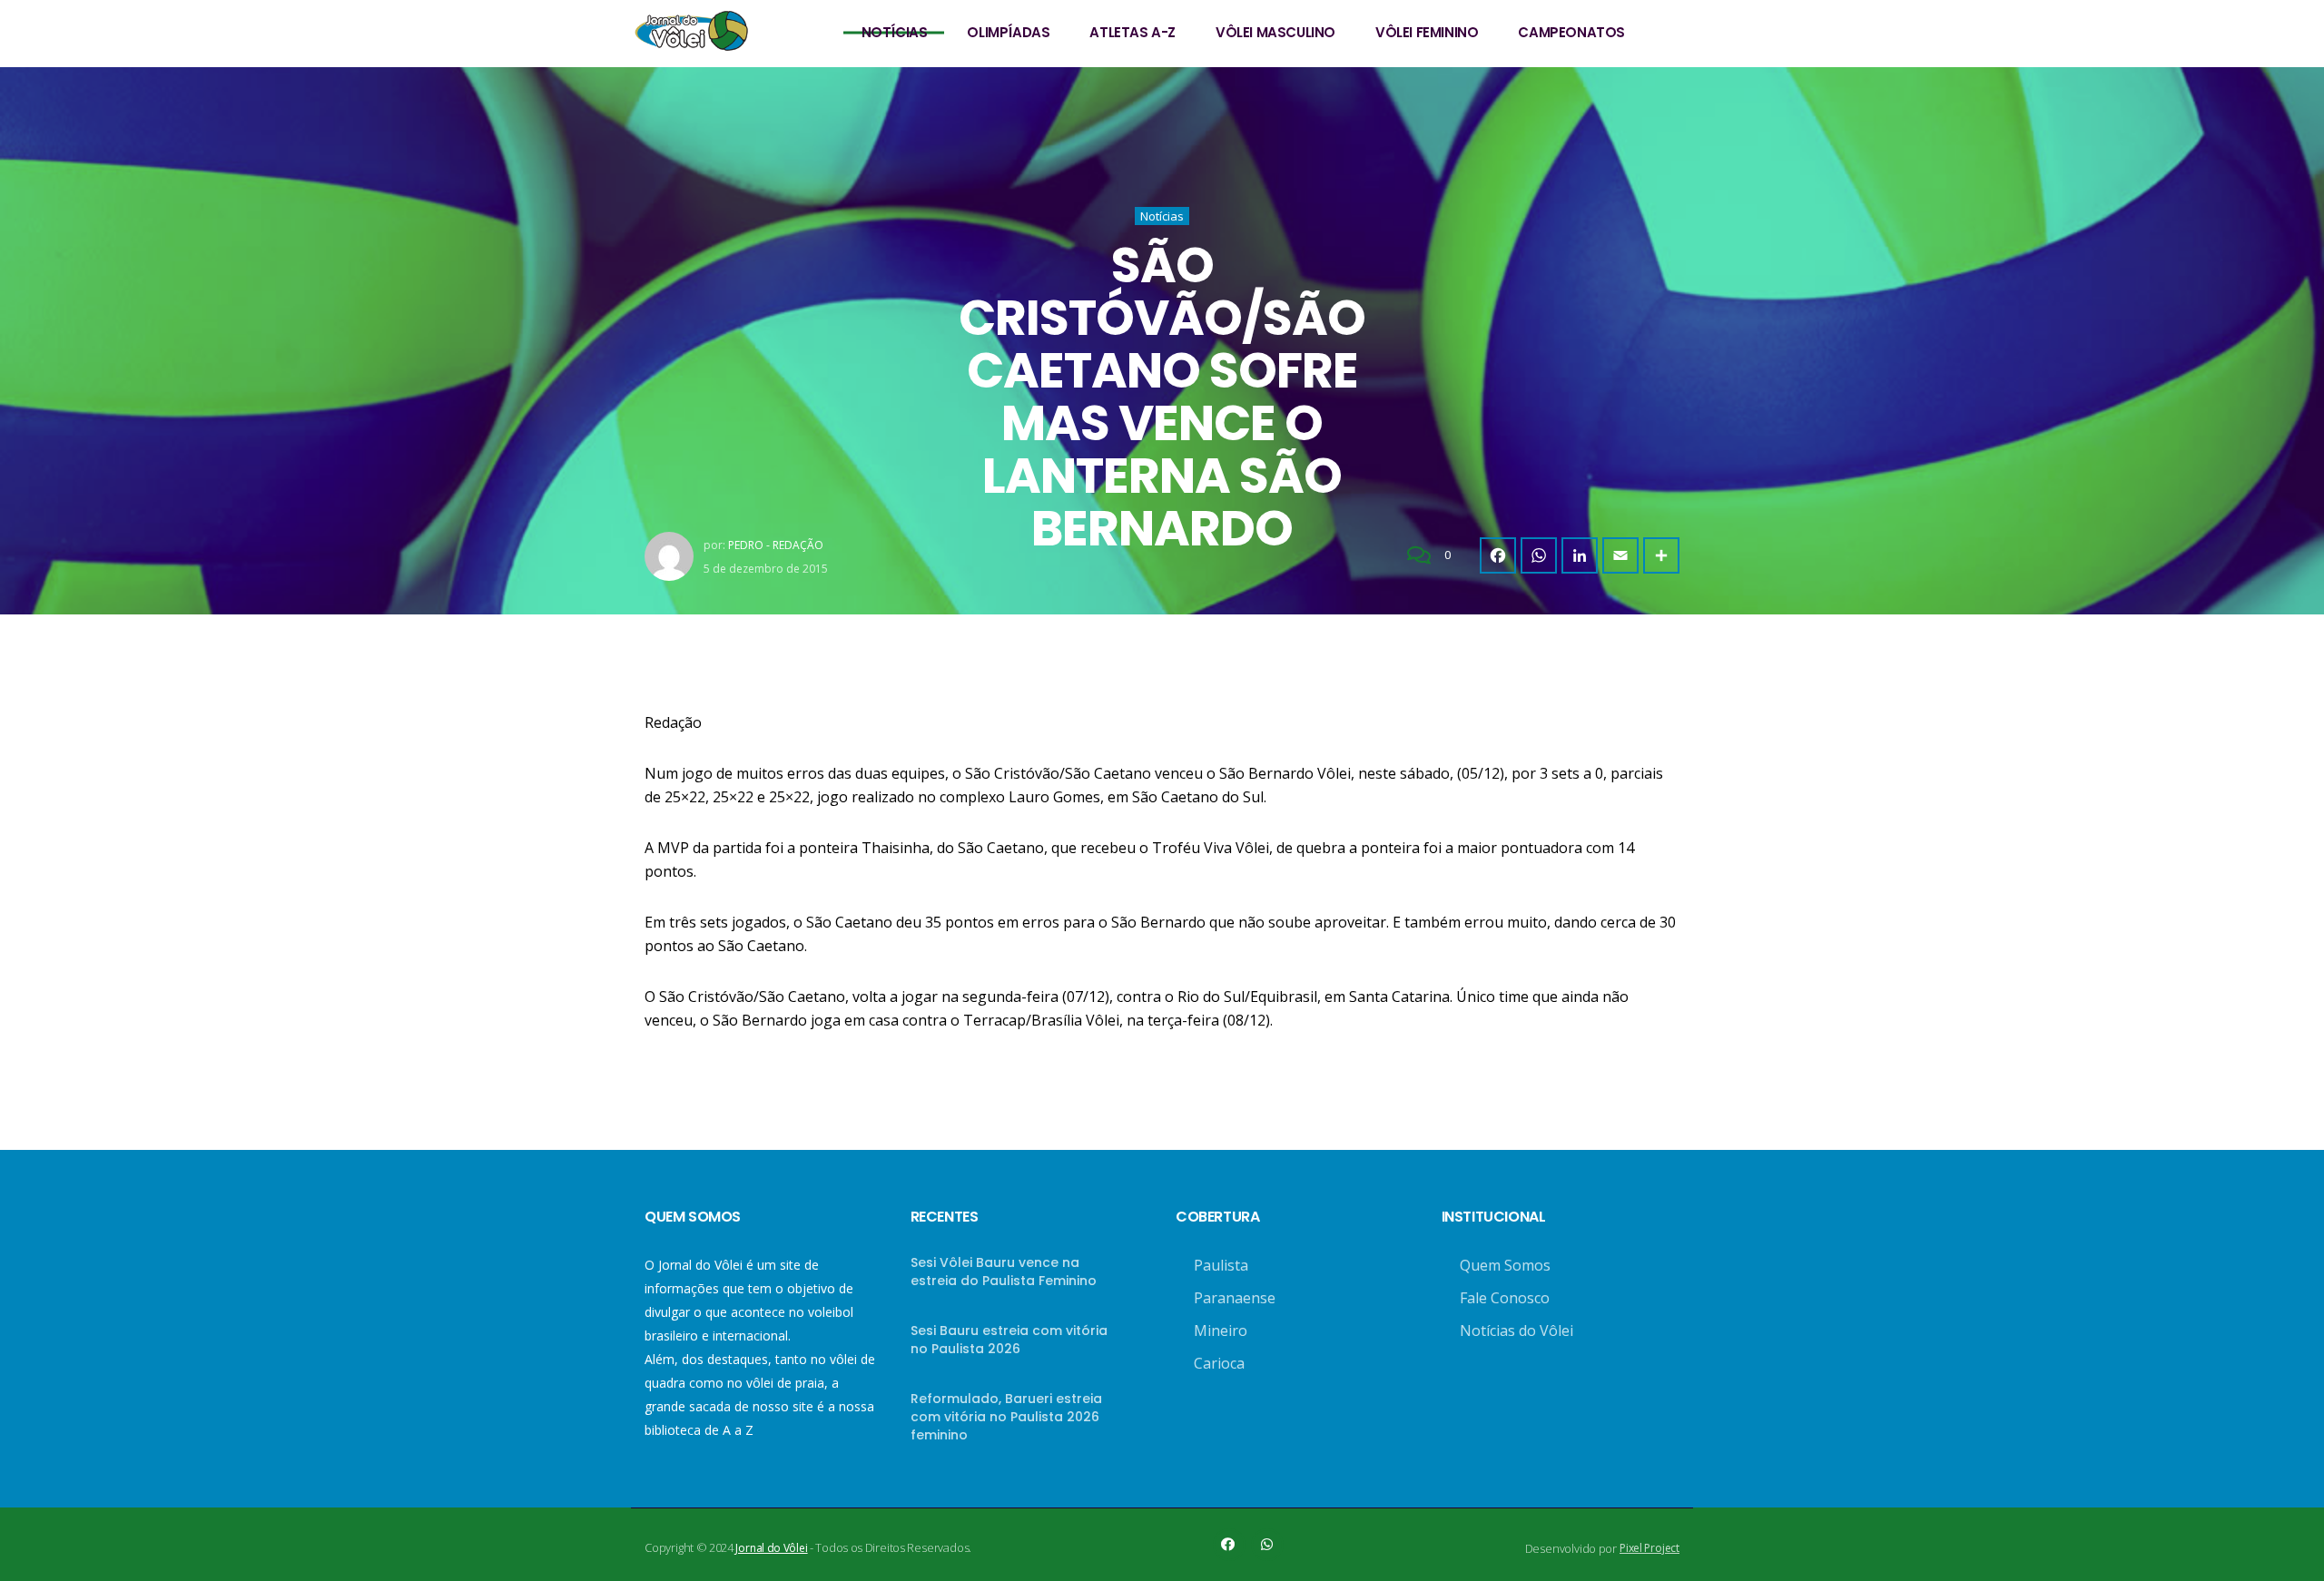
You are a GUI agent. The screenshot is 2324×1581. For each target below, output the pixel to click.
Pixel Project (1649, 1548)
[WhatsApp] (1539, 555)
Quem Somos (1505, 1265)
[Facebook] (1498, 555)
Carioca (1219, 1363)
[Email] (1620, 555)
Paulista (1221, 1265)
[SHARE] (1661, 555)
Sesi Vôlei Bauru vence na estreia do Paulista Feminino (1004, 1272)
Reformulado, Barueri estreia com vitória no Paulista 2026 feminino (1006, 1417)
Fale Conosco (1505, 1298)
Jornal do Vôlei (771, 1548)
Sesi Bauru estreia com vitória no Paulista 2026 (1009, 1340)
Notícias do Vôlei (1517, 1331)
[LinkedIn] (1580, 555)
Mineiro (1221, 1331)
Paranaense (1235, 1298)
